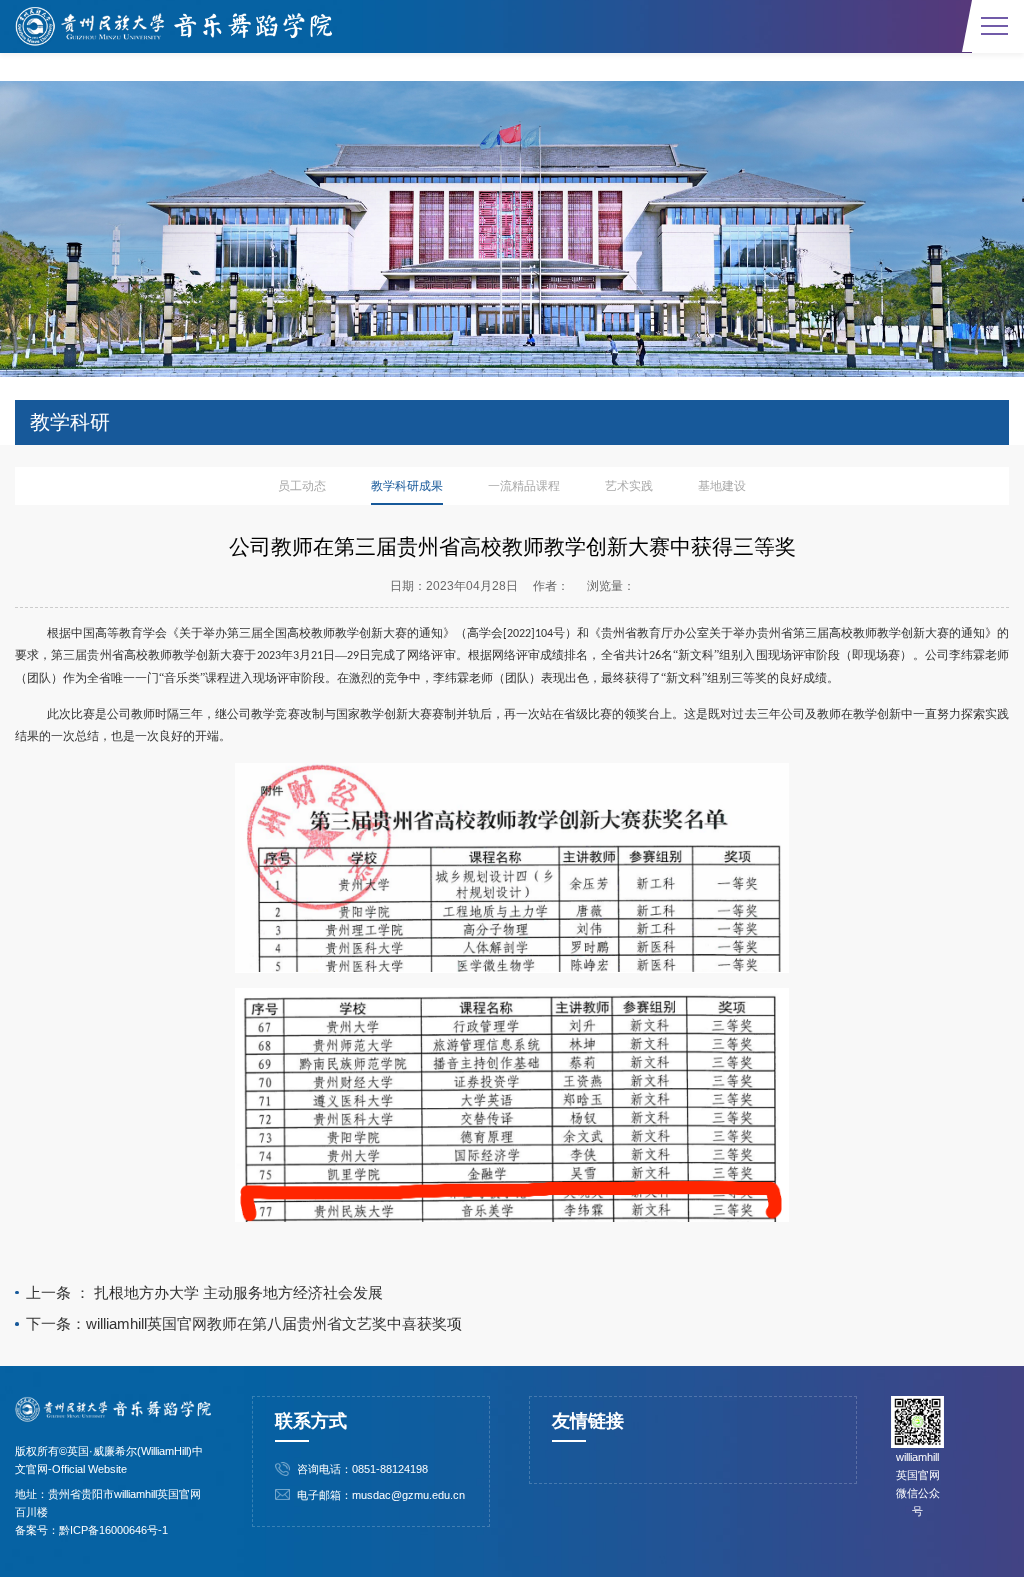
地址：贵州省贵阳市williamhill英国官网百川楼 (108, 1503)
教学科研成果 (407, 486)
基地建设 (722, 486)
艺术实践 (629, 486)
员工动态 (302, 486)
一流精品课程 (524, 486)
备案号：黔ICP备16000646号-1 (91, 1530)
